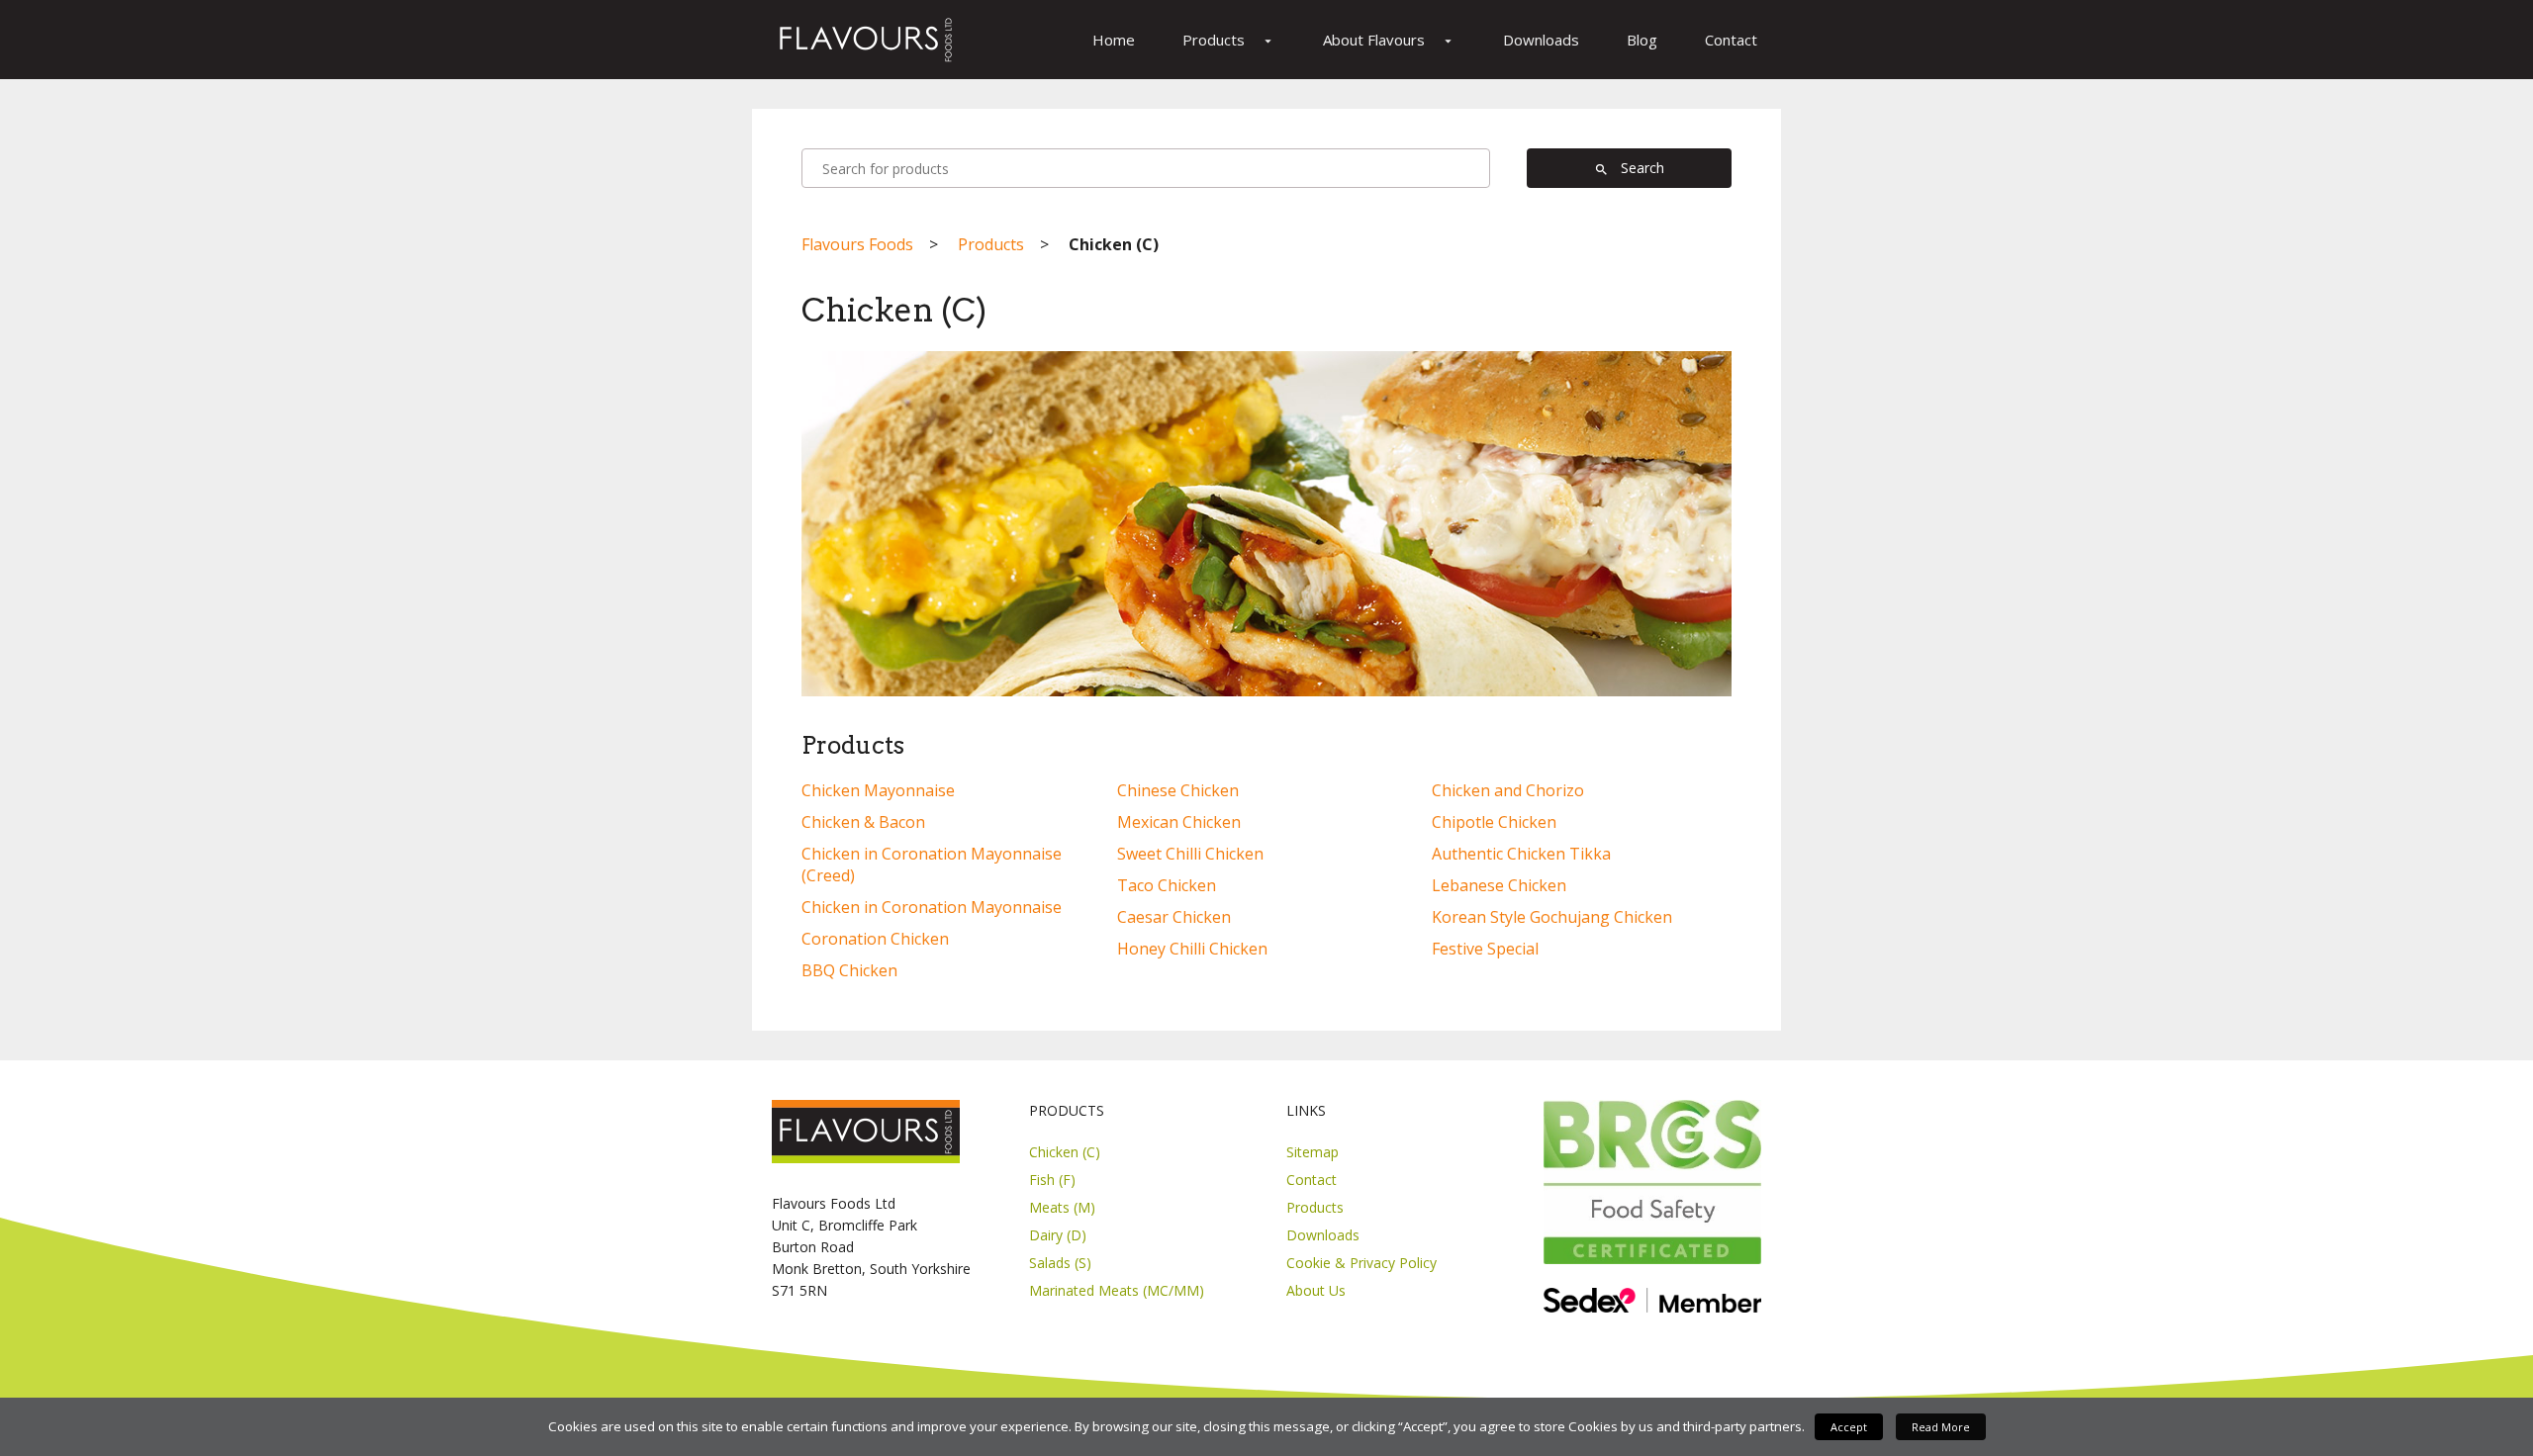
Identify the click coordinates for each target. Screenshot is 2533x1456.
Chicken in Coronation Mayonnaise (932, 907)
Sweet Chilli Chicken (1190, 854)
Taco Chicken (1167, 885)
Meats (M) (1062, 1207)
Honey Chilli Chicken (1192, 949)
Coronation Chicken (875, 939)
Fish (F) (1052, 1180)
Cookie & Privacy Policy (1361, 1263)
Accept (1849, 1427)
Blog (1642, 40)
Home (1114, 40)
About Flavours (1389, 40)
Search (1629, 168)
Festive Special (1485, 949)
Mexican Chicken (1179, 822)
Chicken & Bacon (863, 822)
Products (1229, 40)
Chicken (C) (1065, 1152)
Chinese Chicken (1178, 790)
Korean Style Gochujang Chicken (1552, 917)
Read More (1941, 1427)
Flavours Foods (857, 244)
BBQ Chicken (849, 970)
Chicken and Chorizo (1508, 790)
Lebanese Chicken (1499, 885)
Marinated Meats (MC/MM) (1117, 1290)
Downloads (1541, 40)
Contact (1731, 40)
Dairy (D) (1058, 1235)
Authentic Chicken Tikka (1521, 854)
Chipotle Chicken (1494, 822)
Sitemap (1313, 1152)
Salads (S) (1060, 1263)
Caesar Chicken (1174, 917)
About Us (1316, 1290)
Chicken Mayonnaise (878, 790)
